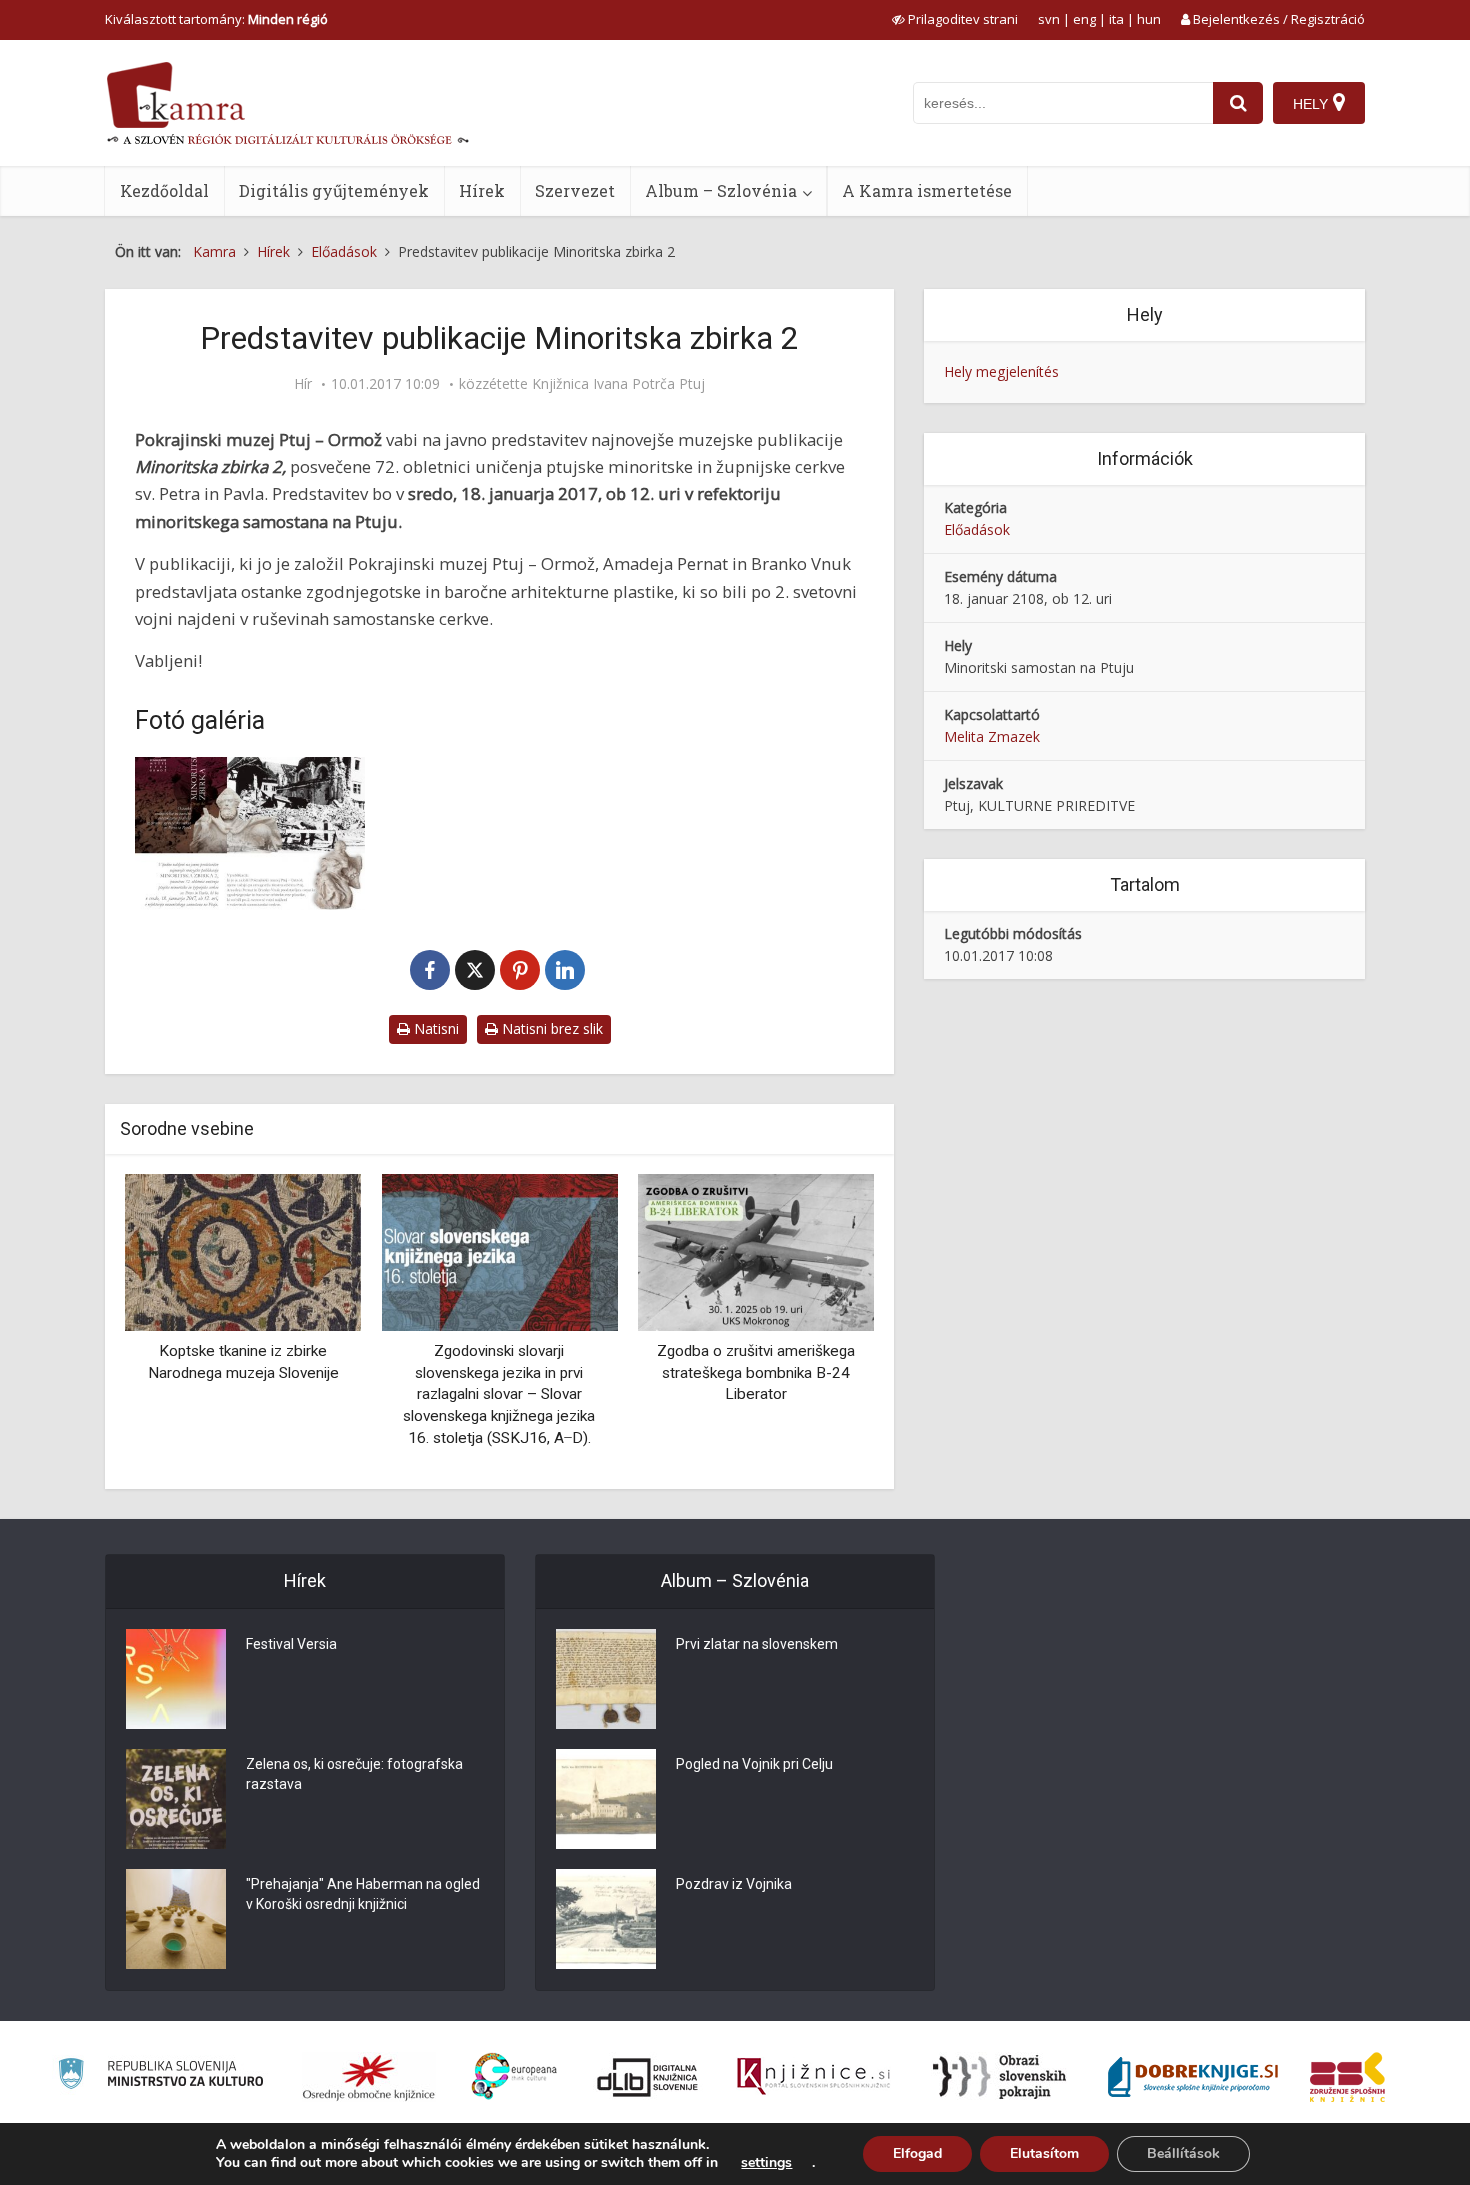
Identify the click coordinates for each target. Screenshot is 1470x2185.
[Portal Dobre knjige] (1193, 2077)
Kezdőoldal (164, 190)
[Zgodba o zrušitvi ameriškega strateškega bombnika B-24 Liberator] (756, 1250)
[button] (824, 1324)
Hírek (482, 190)
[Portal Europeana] (514, 2076)
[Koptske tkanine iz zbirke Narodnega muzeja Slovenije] (243, 1250)
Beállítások (1183, 2153)
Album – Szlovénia (721, 190)
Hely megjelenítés (1001, 371)
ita (1116, 19)
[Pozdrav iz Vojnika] (606, 1919)
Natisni (434, 1028)
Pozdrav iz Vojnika (734, 1884)
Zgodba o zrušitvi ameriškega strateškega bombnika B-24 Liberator (756, 1372)
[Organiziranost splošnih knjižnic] (369, 2077)
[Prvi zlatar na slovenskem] (606, 1679)
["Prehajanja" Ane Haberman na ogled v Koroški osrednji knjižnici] (176, 1919)
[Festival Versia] (176, 1679)
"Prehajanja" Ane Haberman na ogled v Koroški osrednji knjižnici (363, 1894)
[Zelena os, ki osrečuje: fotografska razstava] (176, 1799)
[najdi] (1238, 103)
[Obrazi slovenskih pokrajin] (999, 2077)
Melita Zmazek (992, 736)
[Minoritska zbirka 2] (250, 833)
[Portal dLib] (648, 2077)
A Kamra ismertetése (927, 190)
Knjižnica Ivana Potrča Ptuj (618, 384)
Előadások (977, 529)
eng (1084, 19)
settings (766, 2163)
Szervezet (575, 190)
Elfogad (917, 2153)
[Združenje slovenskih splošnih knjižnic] (813, 2077)
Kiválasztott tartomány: (216, 19)
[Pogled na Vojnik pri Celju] (606, 1799)
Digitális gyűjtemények (334, 190)
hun (1149, 19)
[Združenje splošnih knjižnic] (1347, 2077)
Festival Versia (291, 1644)
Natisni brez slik (550, 1028)
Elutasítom (1044, 2153)
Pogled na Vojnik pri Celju (754, 1764)
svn (1049, 19)
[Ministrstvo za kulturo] (160, 2076)
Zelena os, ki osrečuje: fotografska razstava (354, 1774)
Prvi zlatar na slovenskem (757, 1644)
